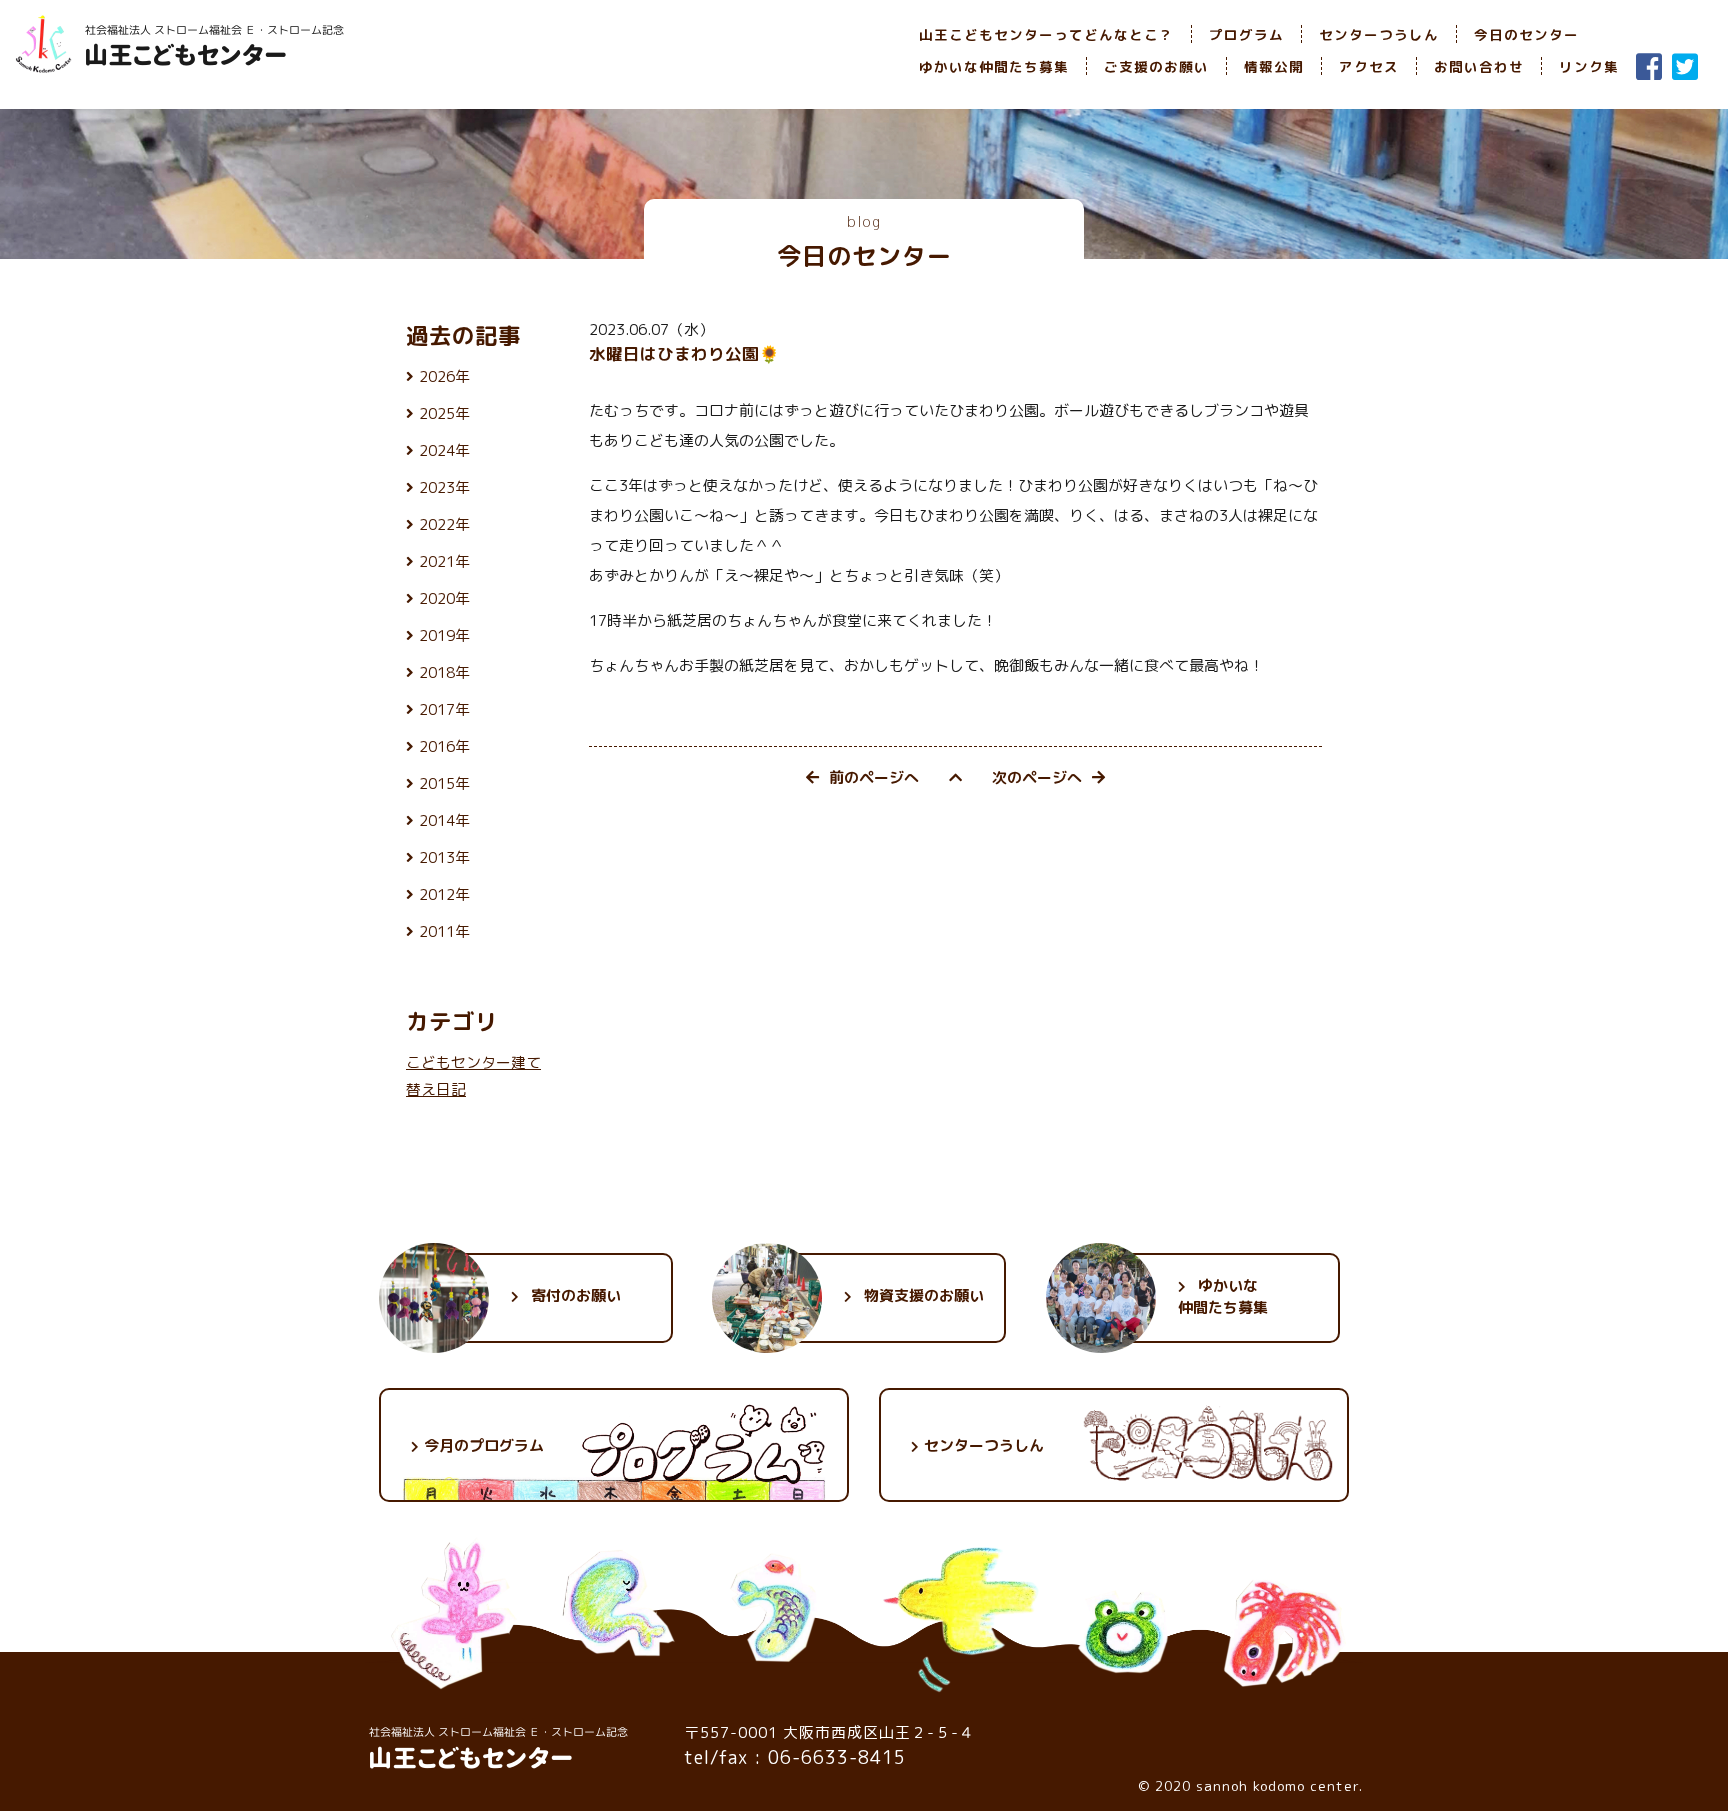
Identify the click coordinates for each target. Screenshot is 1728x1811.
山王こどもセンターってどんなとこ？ (1046, 34)
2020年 (444, 598)
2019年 (444, 635)
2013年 (444, 857)
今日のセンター (1526, 34)
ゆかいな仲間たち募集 (994, 66)
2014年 (444, 820)
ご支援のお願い (1156, 66)
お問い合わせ (1479, 66)
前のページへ (874, 777)
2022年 (444, 524)
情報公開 (1274, 66)
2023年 (444, 487)
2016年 (444, 746)
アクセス (1369, 66)
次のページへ (1037, 777)
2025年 (444, 413)
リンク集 (1589, 66)
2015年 (444, 783)
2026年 (444, 376)
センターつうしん (1379, 34)
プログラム (1246, 34)
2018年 (444, 672)
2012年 (444, 894)
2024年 (444, 450)
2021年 (444, 561)
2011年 (444, 931)
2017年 (444, 709)
